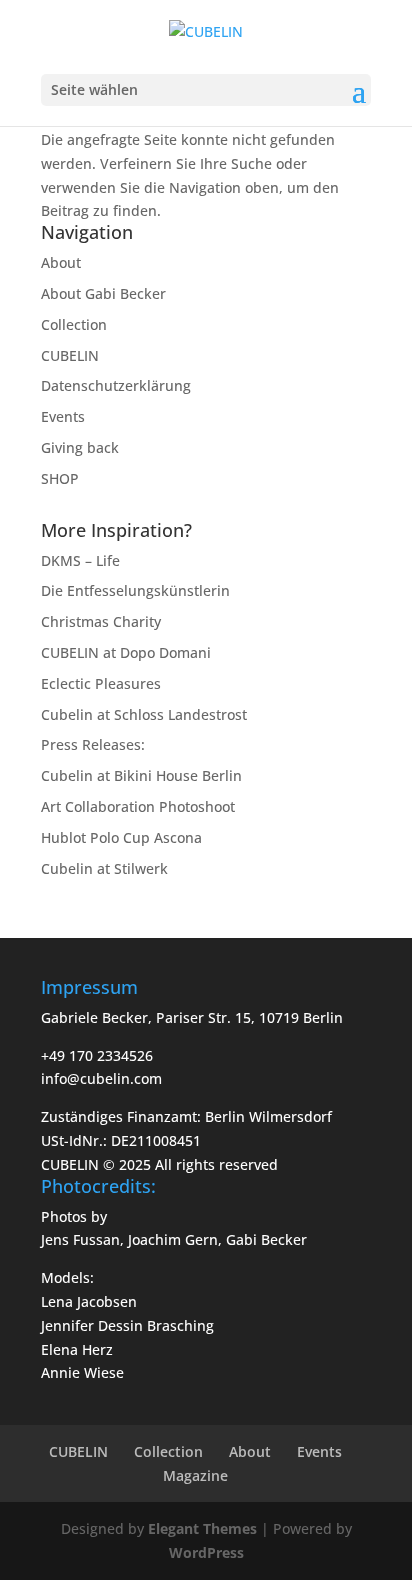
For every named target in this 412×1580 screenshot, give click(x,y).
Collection (74, 324)
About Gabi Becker (103, 293)
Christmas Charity (101, 621)
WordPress (206, 1552)
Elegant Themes (202, 1528)
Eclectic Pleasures (101, 683)
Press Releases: (93, 744)
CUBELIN (70, 355)
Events (63, 416)
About (61, 262)
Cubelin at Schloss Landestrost (144, 714)
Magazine (195, 1475)
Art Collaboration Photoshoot (138, 806)
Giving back (80, 447)
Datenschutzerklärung (116, 385)
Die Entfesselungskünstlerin (135, 590)
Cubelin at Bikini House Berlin (141, 775)
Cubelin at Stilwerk (104, 868)
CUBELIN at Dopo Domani (126, 652)
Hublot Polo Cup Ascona (121, 837)
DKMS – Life (80, 560)
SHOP (60, 478)
